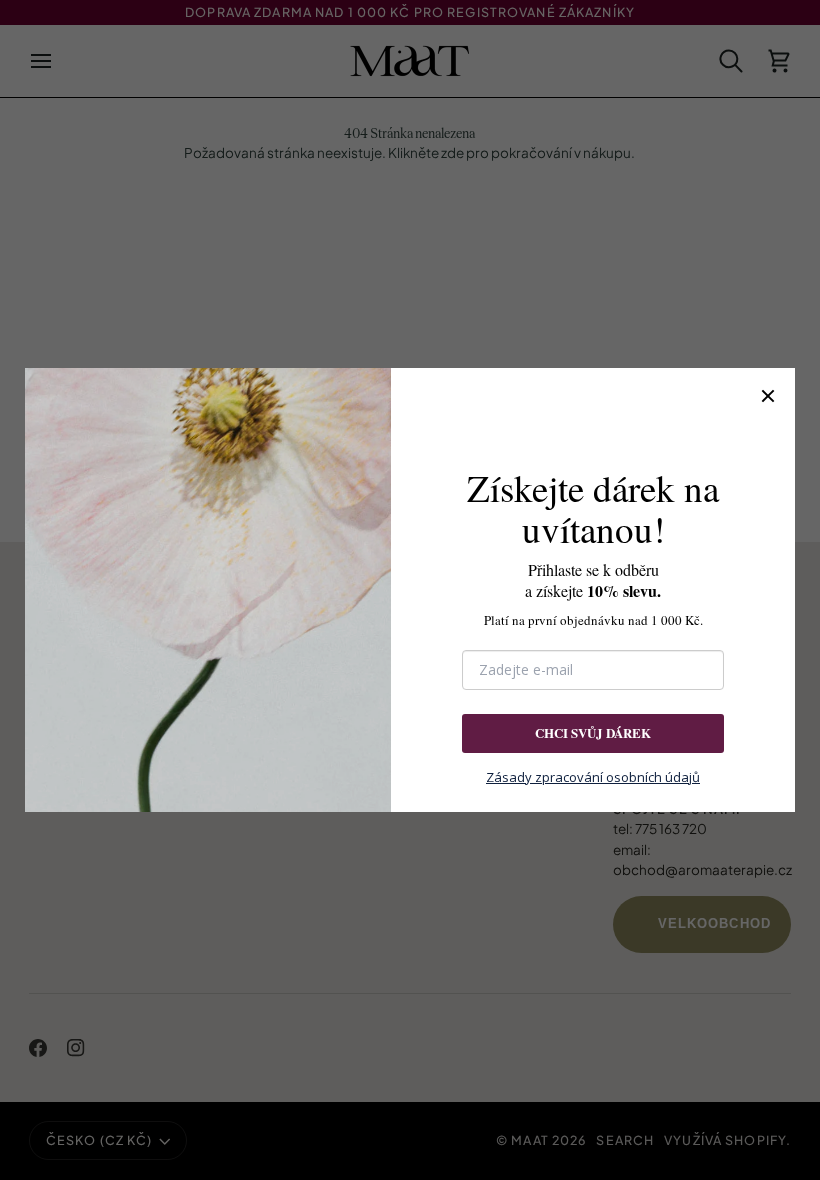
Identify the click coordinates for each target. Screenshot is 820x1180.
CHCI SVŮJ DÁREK (593, 732)
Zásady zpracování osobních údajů (593, 777)
